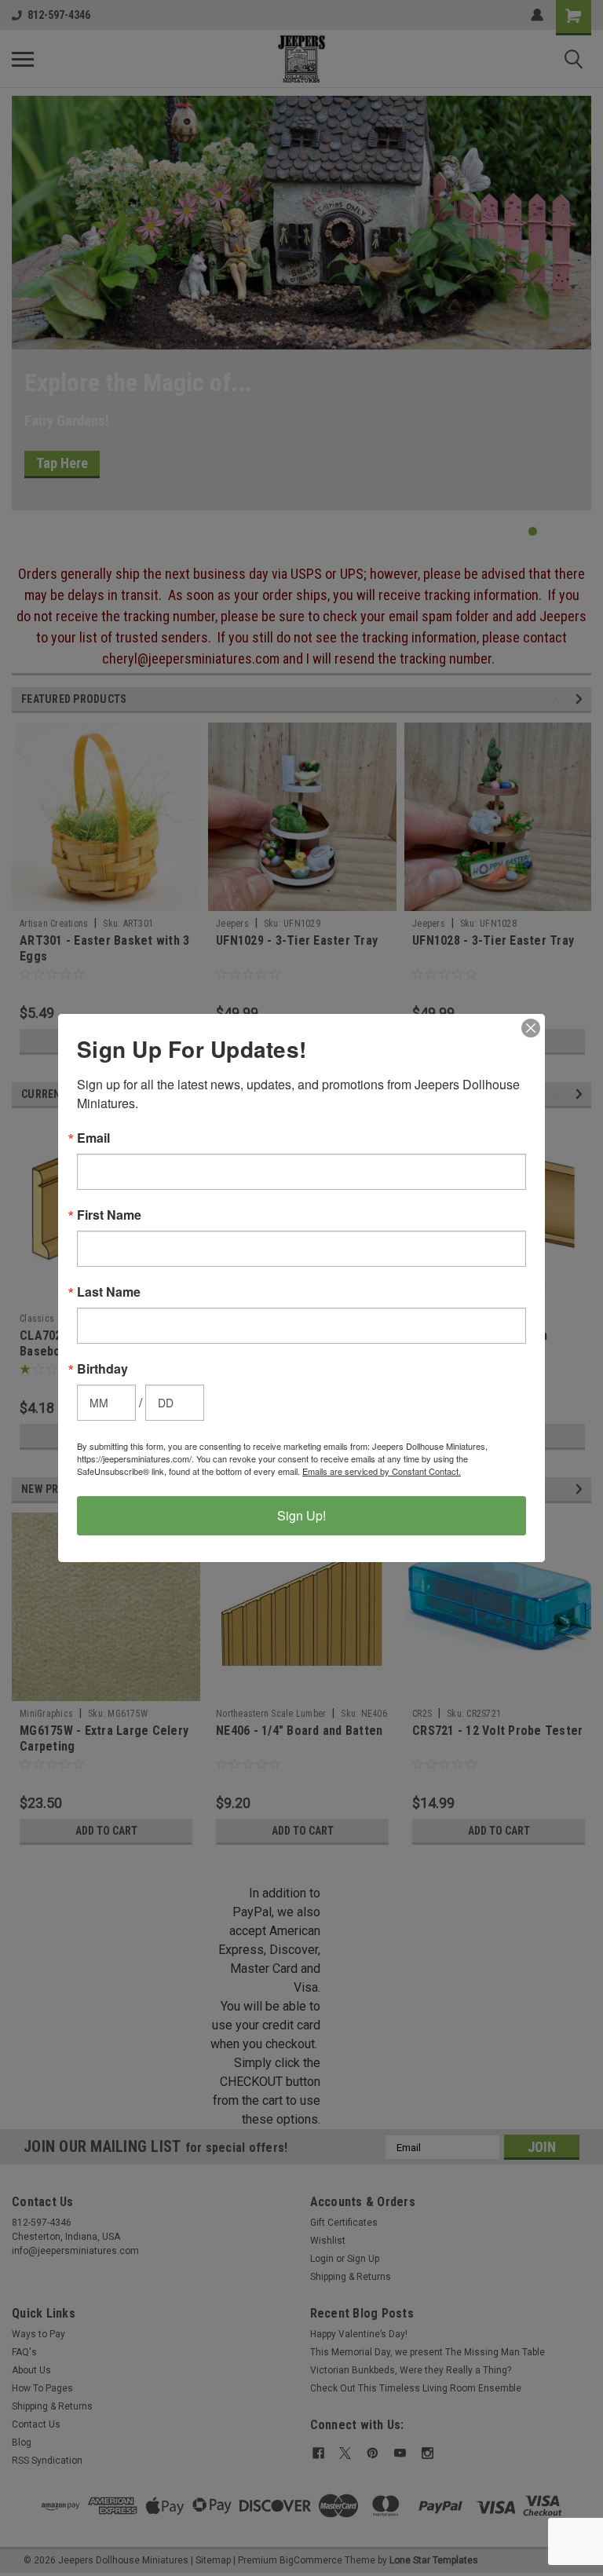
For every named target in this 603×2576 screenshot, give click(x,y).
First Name (109, 1215)
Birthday (102, 1369)
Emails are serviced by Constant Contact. (382, 1471)
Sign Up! (301, 1515)
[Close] (531, 1028)
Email (93, 1138)
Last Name (109, 1292)
